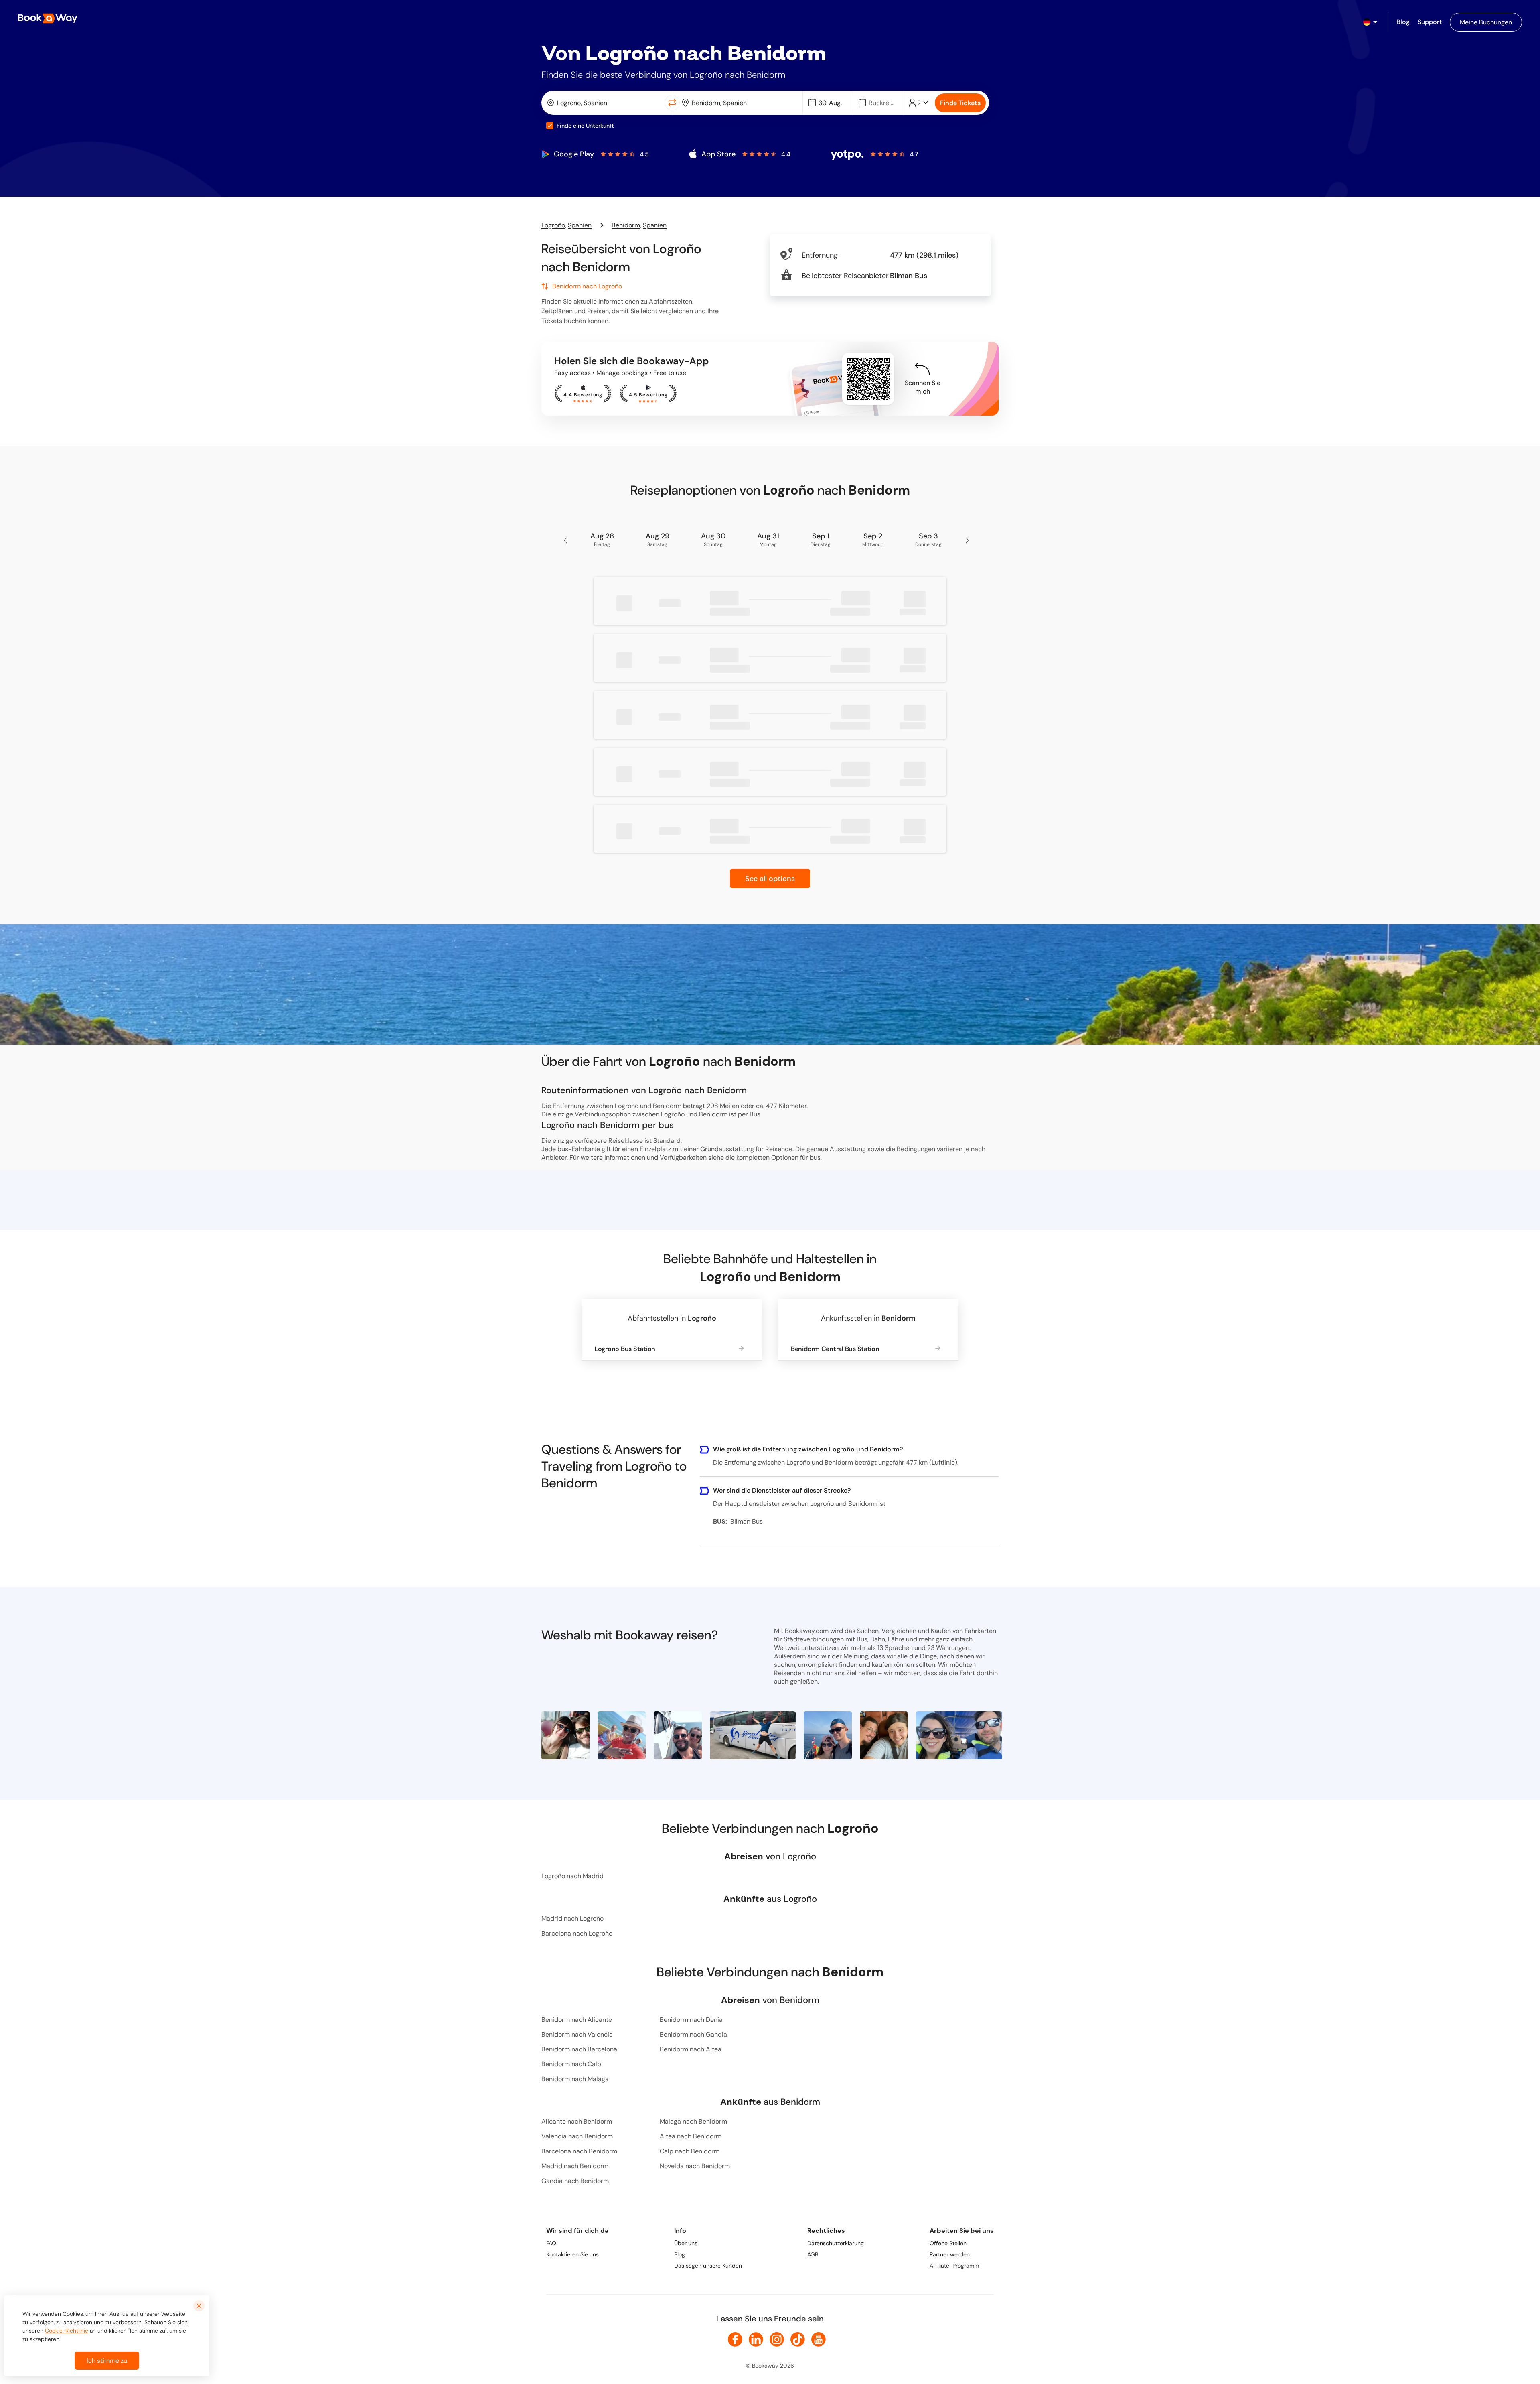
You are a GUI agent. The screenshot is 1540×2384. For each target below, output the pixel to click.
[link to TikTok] (798, 2339)
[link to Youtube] (819, 2339)
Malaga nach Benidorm (693, 2121)
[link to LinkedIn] (756, 2339)
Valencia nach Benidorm (577, 2136)
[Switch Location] (672, 103)
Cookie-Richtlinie (67, 2331)
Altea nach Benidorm (691, 2136)
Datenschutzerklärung (836, 2243)
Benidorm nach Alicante (577, 2020)
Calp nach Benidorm (690, 2151)
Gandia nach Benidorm (575, 2181)
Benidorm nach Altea (691, 2049)
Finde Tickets (960, 103)
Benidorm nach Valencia (577, 2034)
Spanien (580, 225)
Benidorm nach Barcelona (579, 2049)
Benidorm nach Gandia (693, 2034)
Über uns (686, 2243)
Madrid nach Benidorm (575, 2166)
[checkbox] (550, 126)
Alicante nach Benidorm (577, 2121)
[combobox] (605, 103)
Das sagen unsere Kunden (708, 2266)
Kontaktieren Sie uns (572, 2254)
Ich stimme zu (107, 2361)
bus (815, 1158)
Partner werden (950, 2254)
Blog (680, 2254)
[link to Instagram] (777, 2339)
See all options (770, 879)
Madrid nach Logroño (572, 1918)
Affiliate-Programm (954, 2266)
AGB (813, 2254)
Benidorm (626, 225)
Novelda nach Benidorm (695, 2166)
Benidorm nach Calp (571, 2064)
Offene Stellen (948, 2243)
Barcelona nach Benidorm (579, 2151)
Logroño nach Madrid (572, 1876)
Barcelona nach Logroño (577, 1933)
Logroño (553, 225)
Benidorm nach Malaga (575, 2079)
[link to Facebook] (735, 2339)
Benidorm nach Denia (691, 2020)
